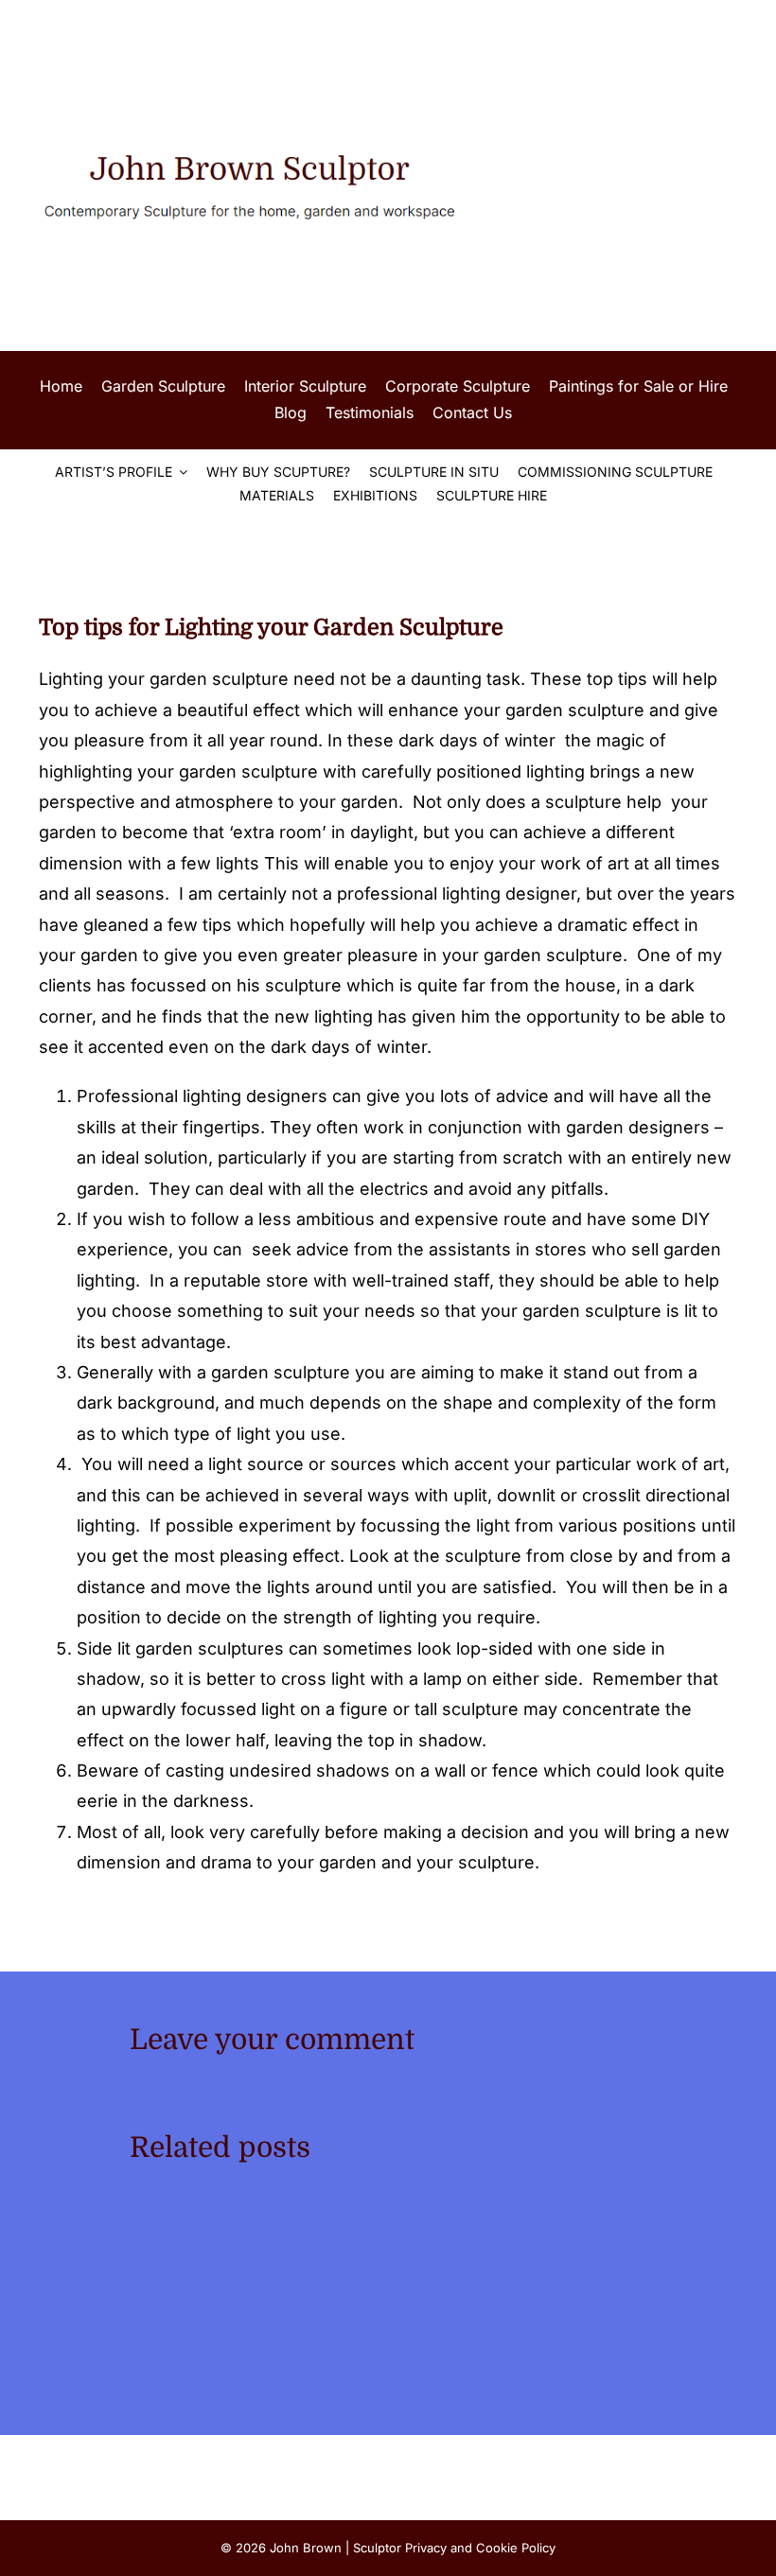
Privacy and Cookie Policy (480, 2548)
